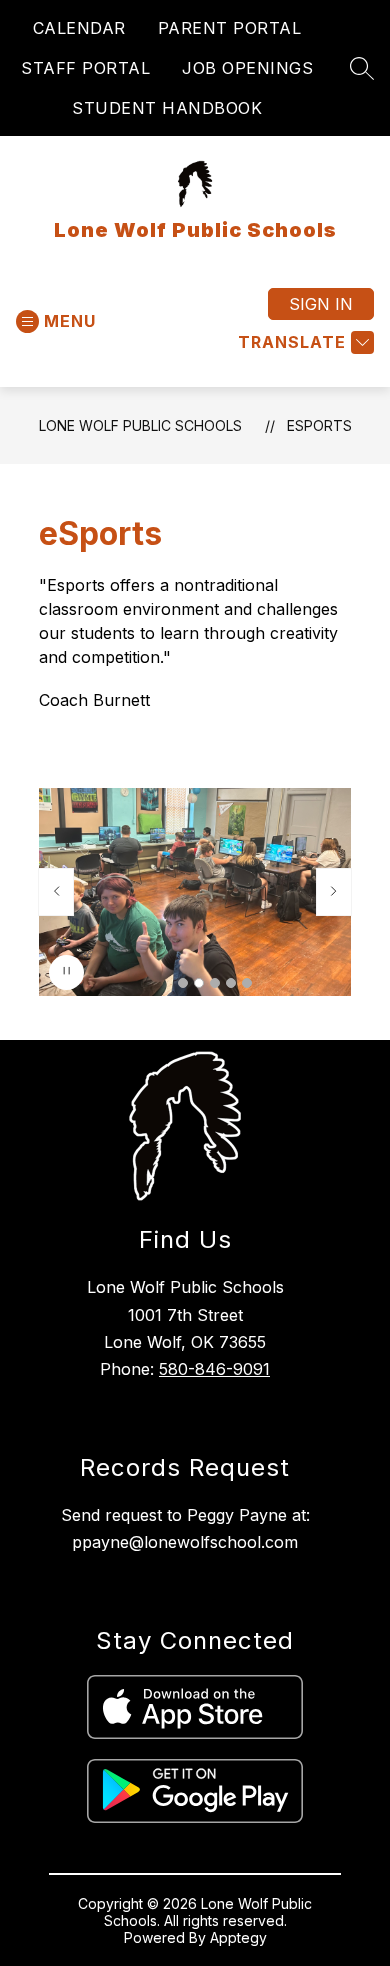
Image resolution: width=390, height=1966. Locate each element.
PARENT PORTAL (230, 28)
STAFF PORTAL (85, 68)
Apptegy (238, 1937)
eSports (319, 425)
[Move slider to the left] (56, 892)
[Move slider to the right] (334, 892)
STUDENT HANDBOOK (167, 108)
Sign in (321, 304)
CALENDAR (79, 28)
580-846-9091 (214, 1369)
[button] (183, 983)
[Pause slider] (66, 972)
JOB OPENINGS (247, 68)
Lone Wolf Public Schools (140, 425)
